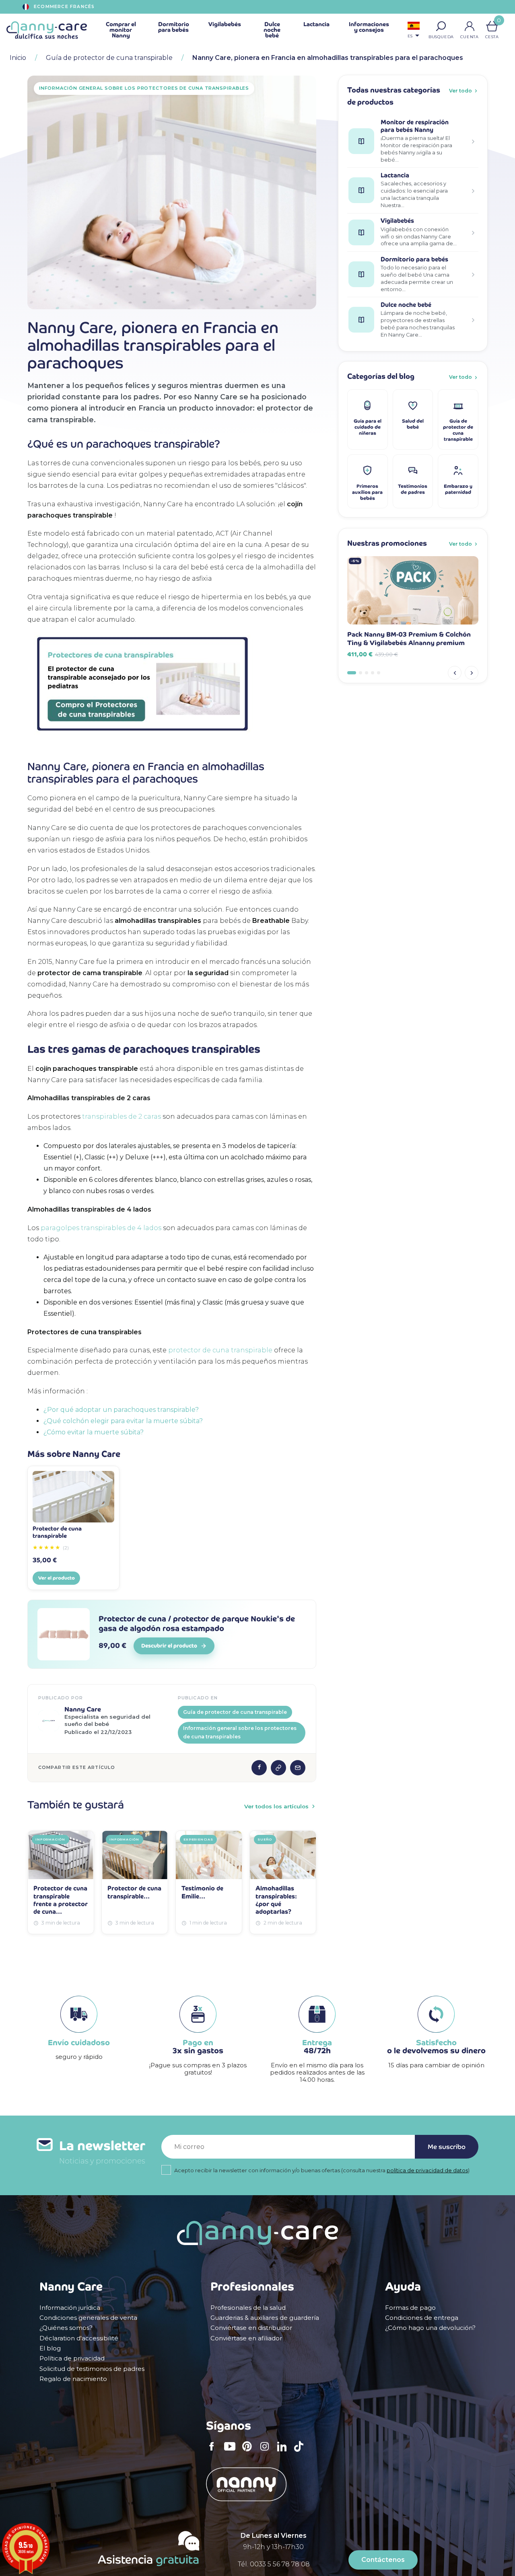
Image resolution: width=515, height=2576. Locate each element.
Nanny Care (83, 1709)
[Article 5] (379, 673)
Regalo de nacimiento (73, 2379)
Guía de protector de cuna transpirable (235, 1712)
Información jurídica (70, 2308)
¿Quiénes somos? (66, 2328)
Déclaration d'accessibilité (79, 2338)
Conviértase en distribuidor (251, 2328)
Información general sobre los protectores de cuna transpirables (240, 1732)
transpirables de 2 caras (122, 1116)
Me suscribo (447, 2147)
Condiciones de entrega (422, 2318)
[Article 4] (373, 673)
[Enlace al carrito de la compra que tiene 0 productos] (492, 26)
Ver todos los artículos (276, 1806)
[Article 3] (367, 673)
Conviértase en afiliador (246, 2338)
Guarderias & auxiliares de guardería (265, 2318)
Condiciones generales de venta (88, 2318)
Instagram (267, 2452)
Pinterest (249, 2452)
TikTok (301, 2452)
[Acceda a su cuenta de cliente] (470, 26)
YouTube (232, 2452)
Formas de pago (410, 2308)
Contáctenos (383, 2560)
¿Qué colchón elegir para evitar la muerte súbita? (123, 1421)
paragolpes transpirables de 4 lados (101, 1228)
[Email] (298, 1768)
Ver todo (460, 91)
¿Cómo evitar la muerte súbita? (94, 1432)
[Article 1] (352, 673)
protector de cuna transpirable (220, 1350)
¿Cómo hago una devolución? (430, 2328)
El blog (50, 2348)
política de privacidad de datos (427, 2170)
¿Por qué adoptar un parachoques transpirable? (121, 1410)
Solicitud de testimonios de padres (92, 2369)
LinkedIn (284, 2452)
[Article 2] (360, 673)
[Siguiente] (472, 673)
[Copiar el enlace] (278, 1768)
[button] (441, 26)
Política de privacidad (72, 2358)
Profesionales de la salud (248, 2308)
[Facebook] (259, 1768)
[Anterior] (455, 673)
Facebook (214, 2452)
